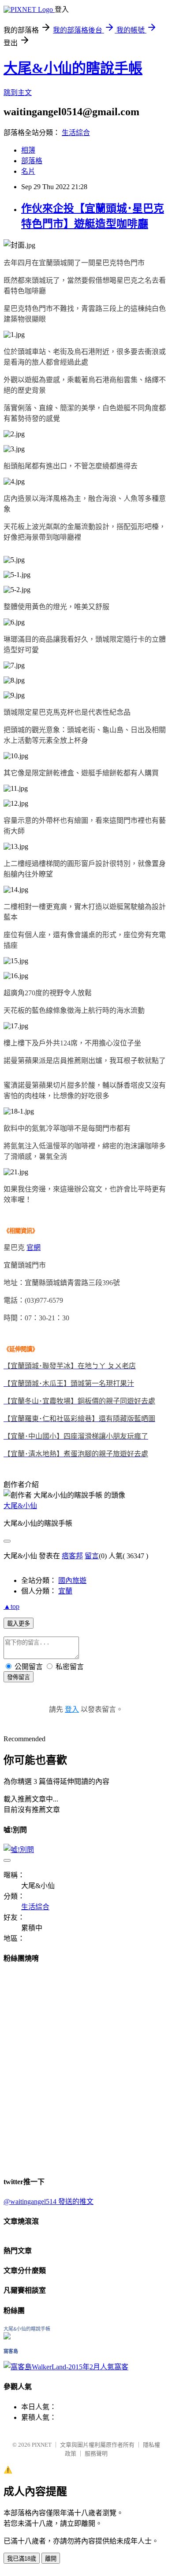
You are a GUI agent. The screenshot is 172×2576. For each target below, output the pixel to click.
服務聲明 (96, 2454)
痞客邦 (72, 1556)
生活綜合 (76, 133)
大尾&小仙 (20, 1506)
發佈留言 (19, 1677)
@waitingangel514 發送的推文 (49, 2201)
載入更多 (19, 1624)
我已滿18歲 (22, 2559)
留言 (92, 1556)
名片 (28, 171)
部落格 (32, 161)
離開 (51, 2559)
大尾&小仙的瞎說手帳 (73, 68)
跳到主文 (18, 93)
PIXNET (42, 2445)
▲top (11, 1606)
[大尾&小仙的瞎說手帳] (7, 2337)
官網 (34, 1248)
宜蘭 (65, 1591)
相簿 (28, 150)
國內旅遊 (72, 1580)
